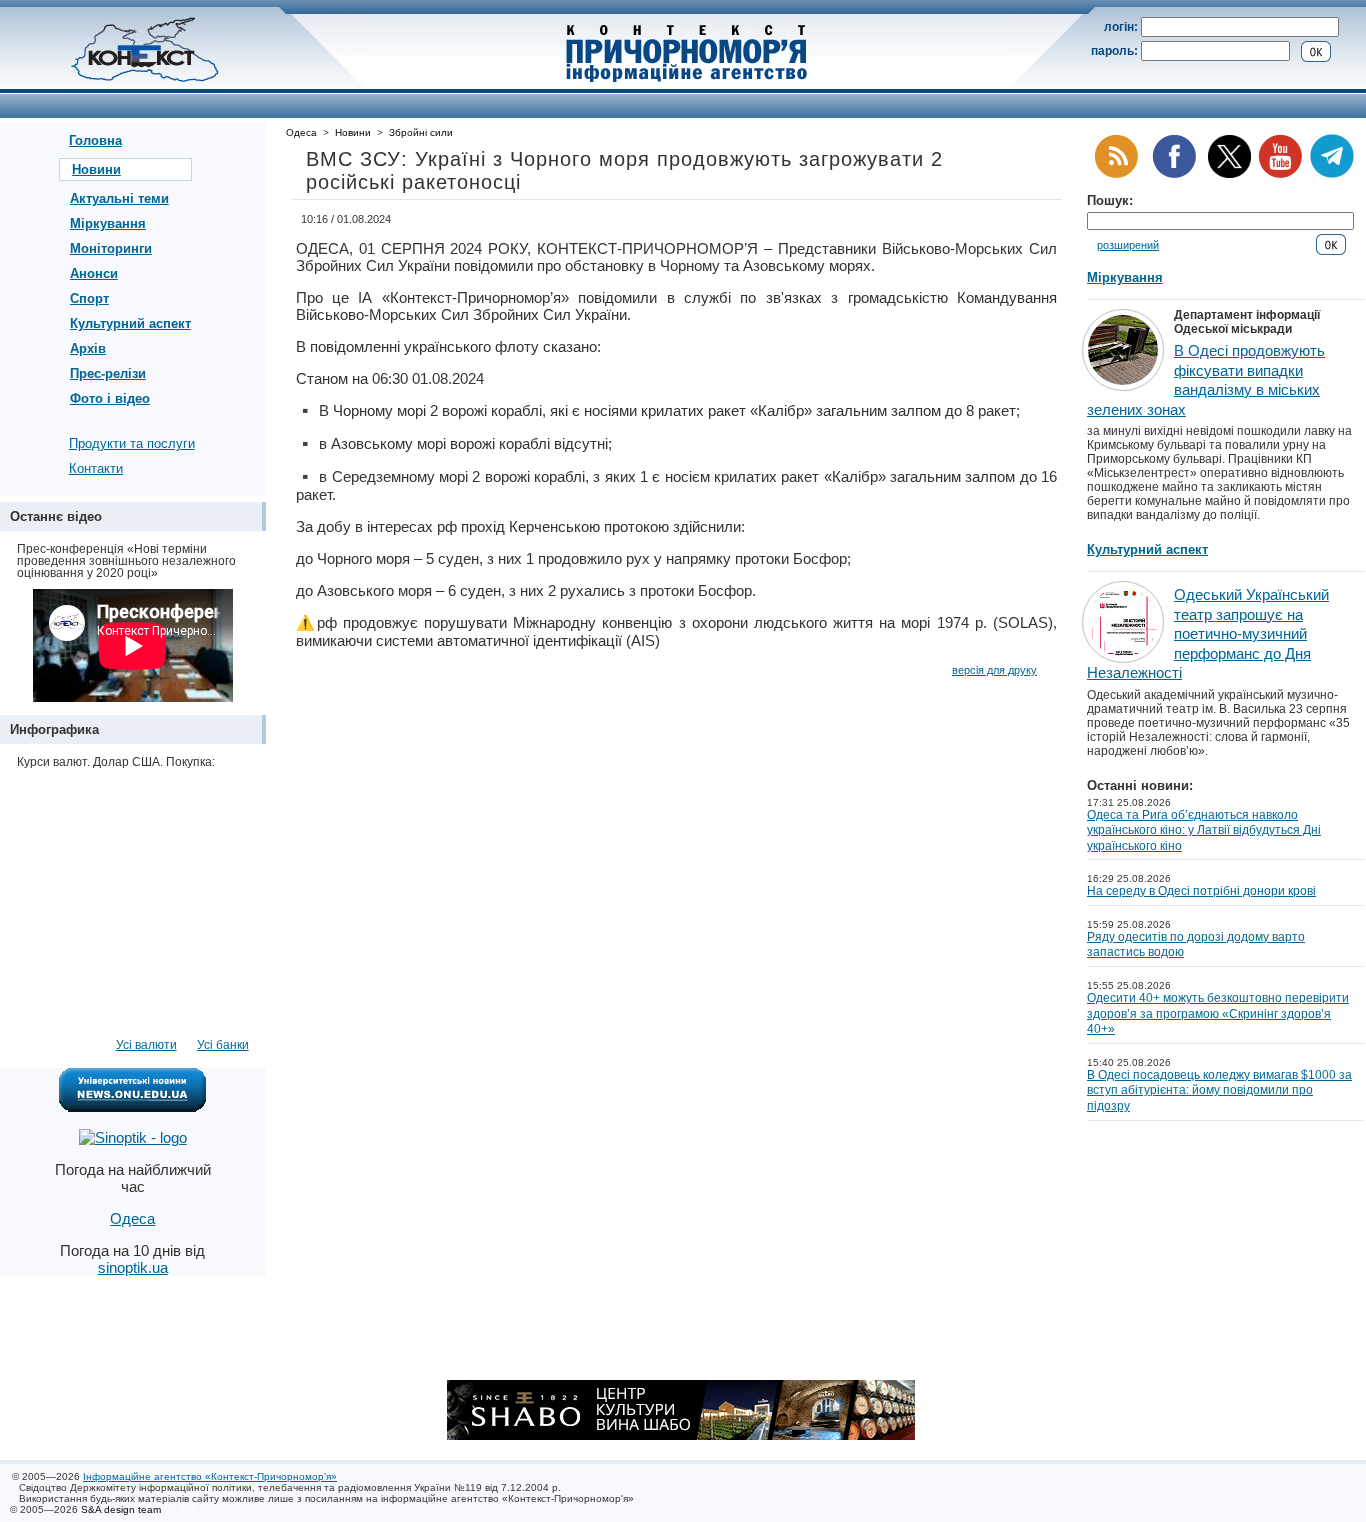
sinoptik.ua (133, 1267)
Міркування (108, 223)
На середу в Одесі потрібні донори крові (1201, 891)
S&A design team (121, 1509)
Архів (88, 348)
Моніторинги (111, 248)
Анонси (94, 273)
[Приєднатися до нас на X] (1229, 174)
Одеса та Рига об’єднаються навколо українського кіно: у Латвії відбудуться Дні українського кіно (1204, 830)
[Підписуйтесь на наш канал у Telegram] (1332, 174)
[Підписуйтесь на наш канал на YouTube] (1280, 174)
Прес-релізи (108, 373)
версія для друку (994, 670)
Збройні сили (421, 132)
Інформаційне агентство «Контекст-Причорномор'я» (210, 1476)
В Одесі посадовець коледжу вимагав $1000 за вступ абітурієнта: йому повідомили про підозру (1219, 1090)
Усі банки (223, 1045)
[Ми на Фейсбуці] (1174, 174)
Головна (95, 140)
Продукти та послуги (132, 443)
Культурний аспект (130, 323)
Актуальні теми (119, 198)
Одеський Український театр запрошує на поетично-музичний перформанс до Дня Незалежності (1208, 633)
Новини (96, 169)
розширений (1128, 245)
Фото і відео (110, 398)
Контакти (96, 468)
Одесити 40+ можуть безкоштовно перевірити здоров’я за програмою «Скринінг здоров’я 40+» (1218, 1013)
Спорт (89, 298)
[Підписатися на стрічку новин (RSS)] (1116, 174)
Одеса (301, 132)
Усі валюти (146, 1045)
